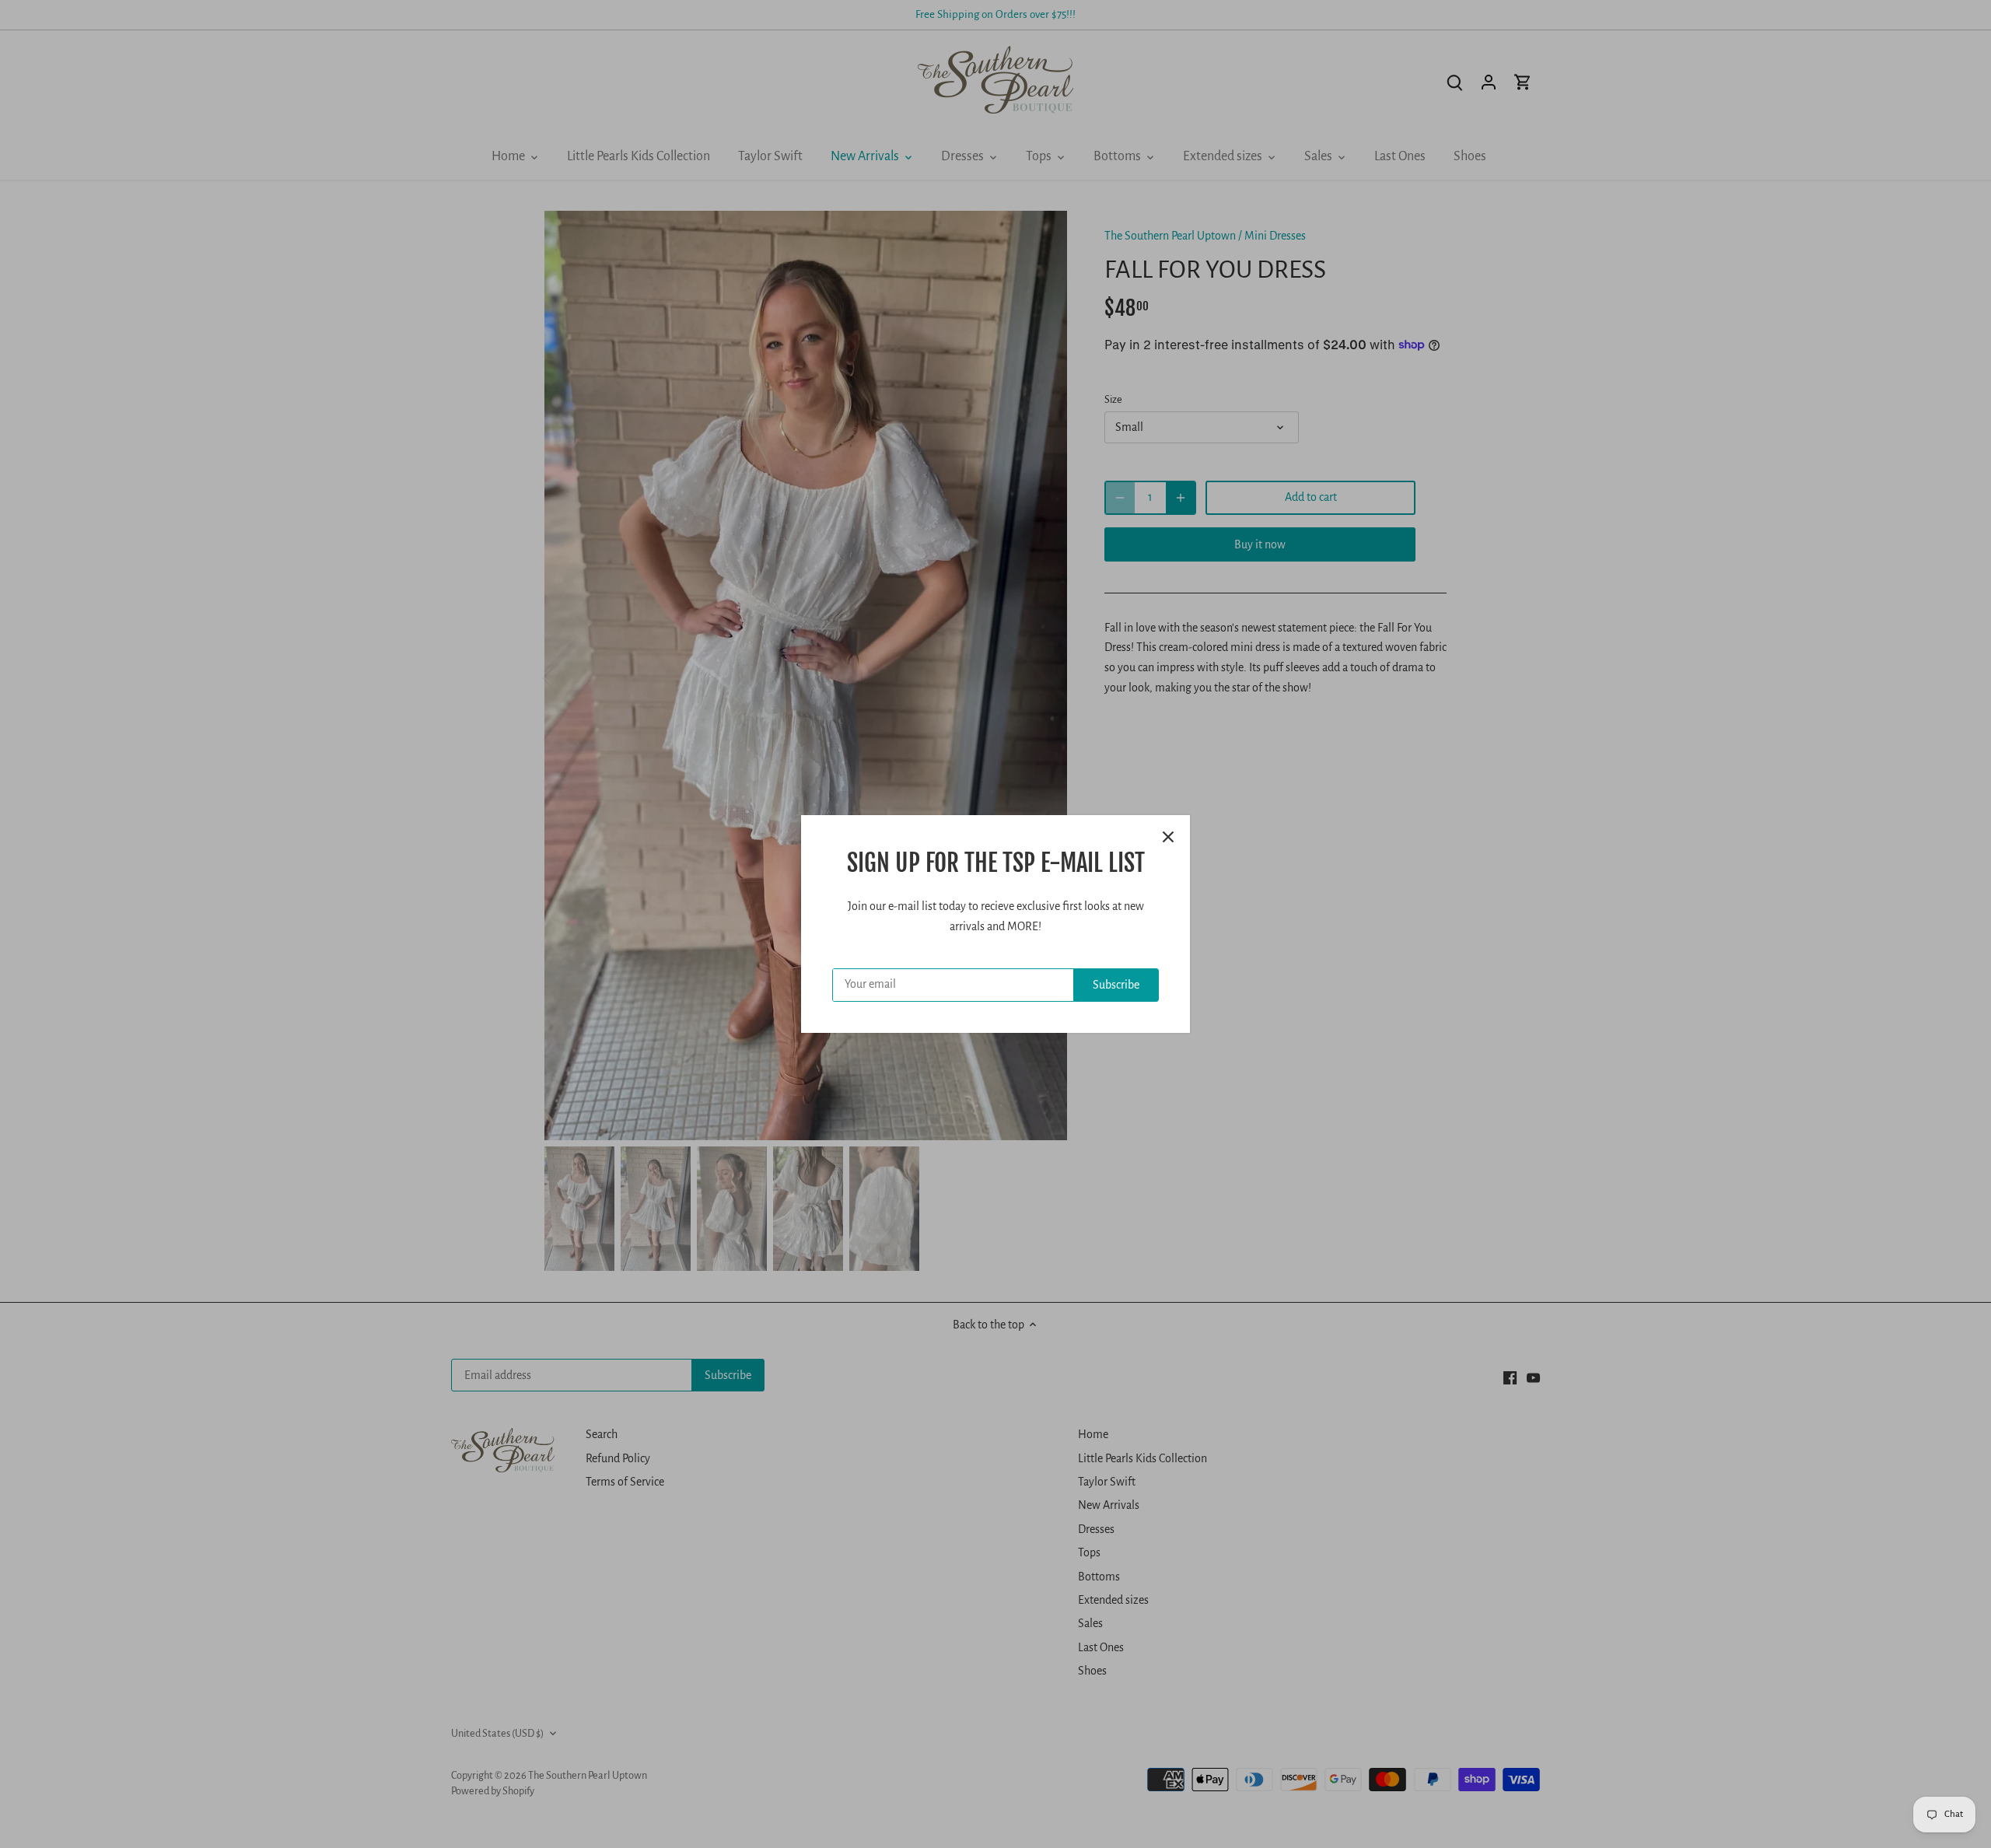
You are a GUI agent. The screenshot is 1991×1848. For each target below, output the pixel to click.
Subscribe (1116, 985)
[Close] (1168, 837)
